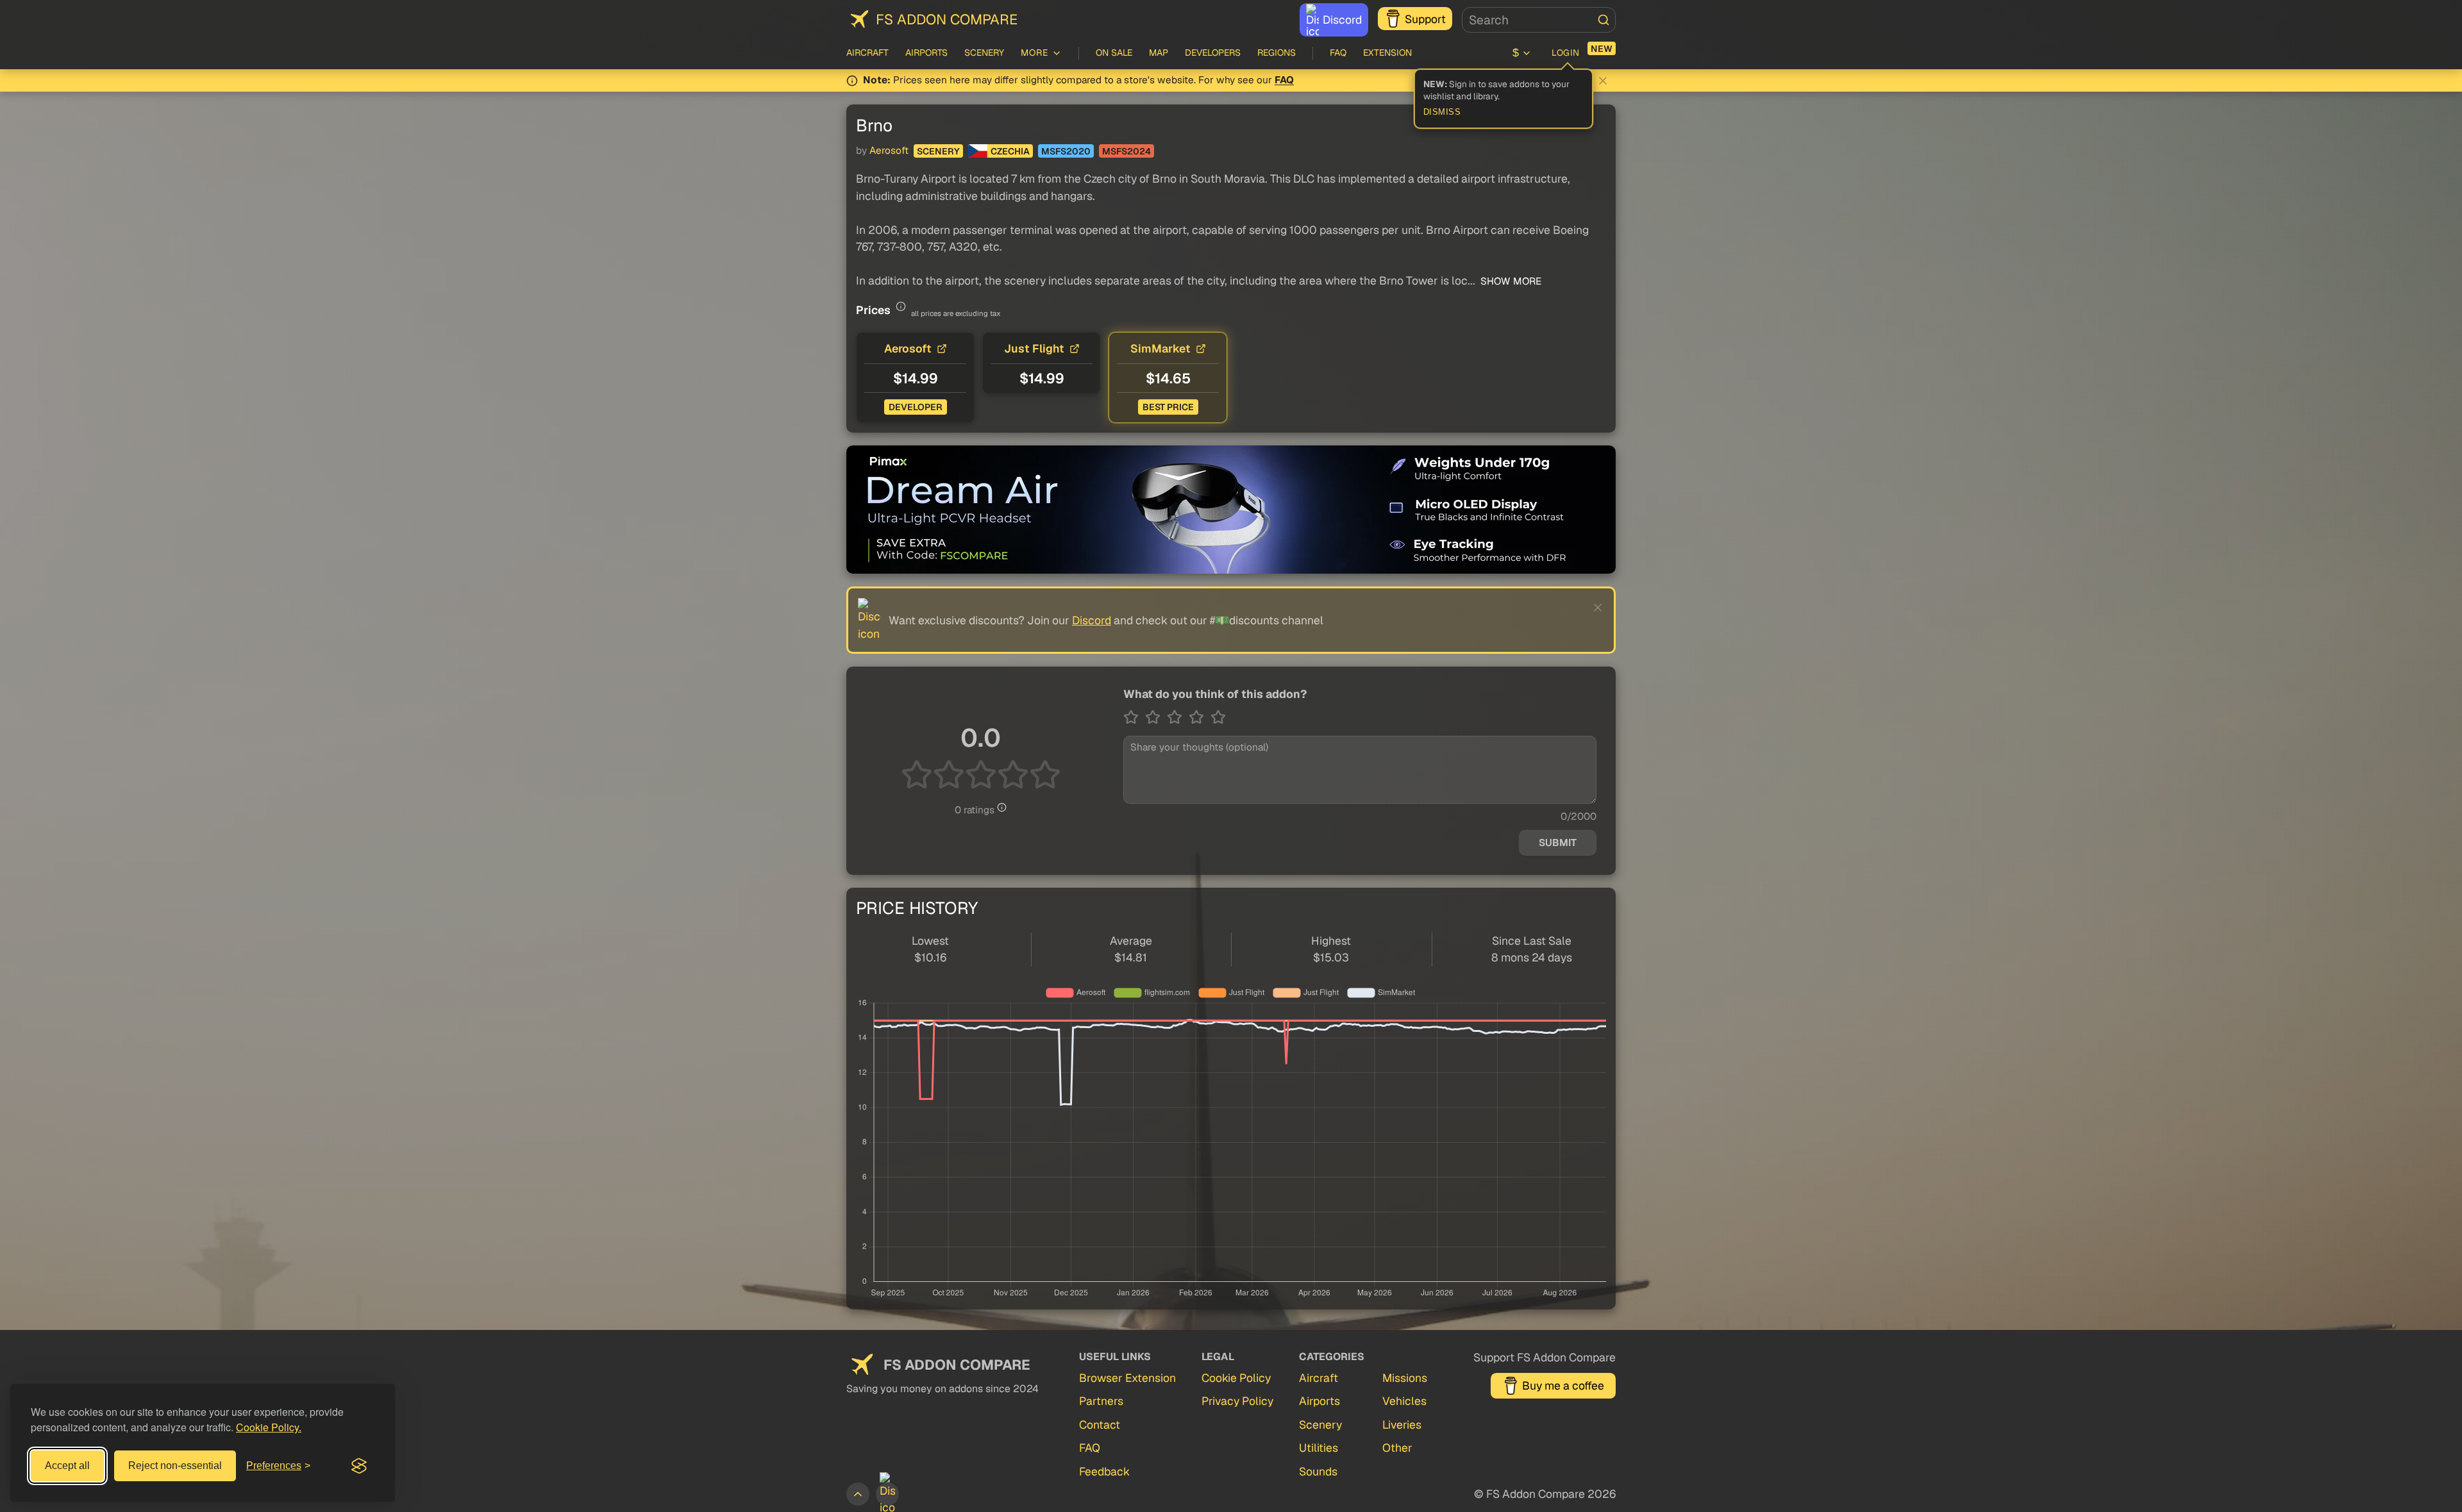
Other (1397, 1448)
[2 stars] (1156, 717)
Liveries (1402, 1425)
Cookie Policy (1236, 1378)
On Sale (1114, 53)
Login (1566, 53)
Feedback (1104, 1471)
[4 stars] (1200, 717)
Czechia (1010, 151)
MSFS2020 (1066, 151)
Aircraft (867, 53)
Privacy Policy (1237, 1401)
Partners (1101, 1401)
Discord (1342, 20)
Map (1159, 53)
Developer (916, 407)
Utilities (1319, 1448)
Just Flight (1034, 348)
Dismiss (1442, 112)
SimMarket (1160, 348)
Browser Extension (1127, 1378)
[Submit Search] (1604, 20)
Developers (1213, 53)
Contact (1100, 1425)
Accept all (67, 1466)
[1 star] (1134, 717)
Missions (1405, 1378)
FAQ (1338, 53)
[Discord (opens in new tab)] (887, 1494)
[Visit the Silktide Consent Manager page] (359, 1466)
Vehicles (1404, 1401)
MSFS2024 (1126, 151)
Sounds (1318, 1471)
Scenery (984, 53)
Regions (1277, 53)
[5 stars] (1218, 717)
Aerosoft (889, 151)
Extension (1387, 53)
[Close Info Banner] (1603, 81)
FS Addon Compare (947, 19)
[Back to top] (858, 1494)
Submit (1558, 843)
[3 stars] (1178, 717)
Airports (926, 53)
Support (1425, 19)
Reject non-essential (175, 1466)
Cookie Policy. (269, 1427)
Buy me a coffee (1563, 1385)
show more (1510, 281)
